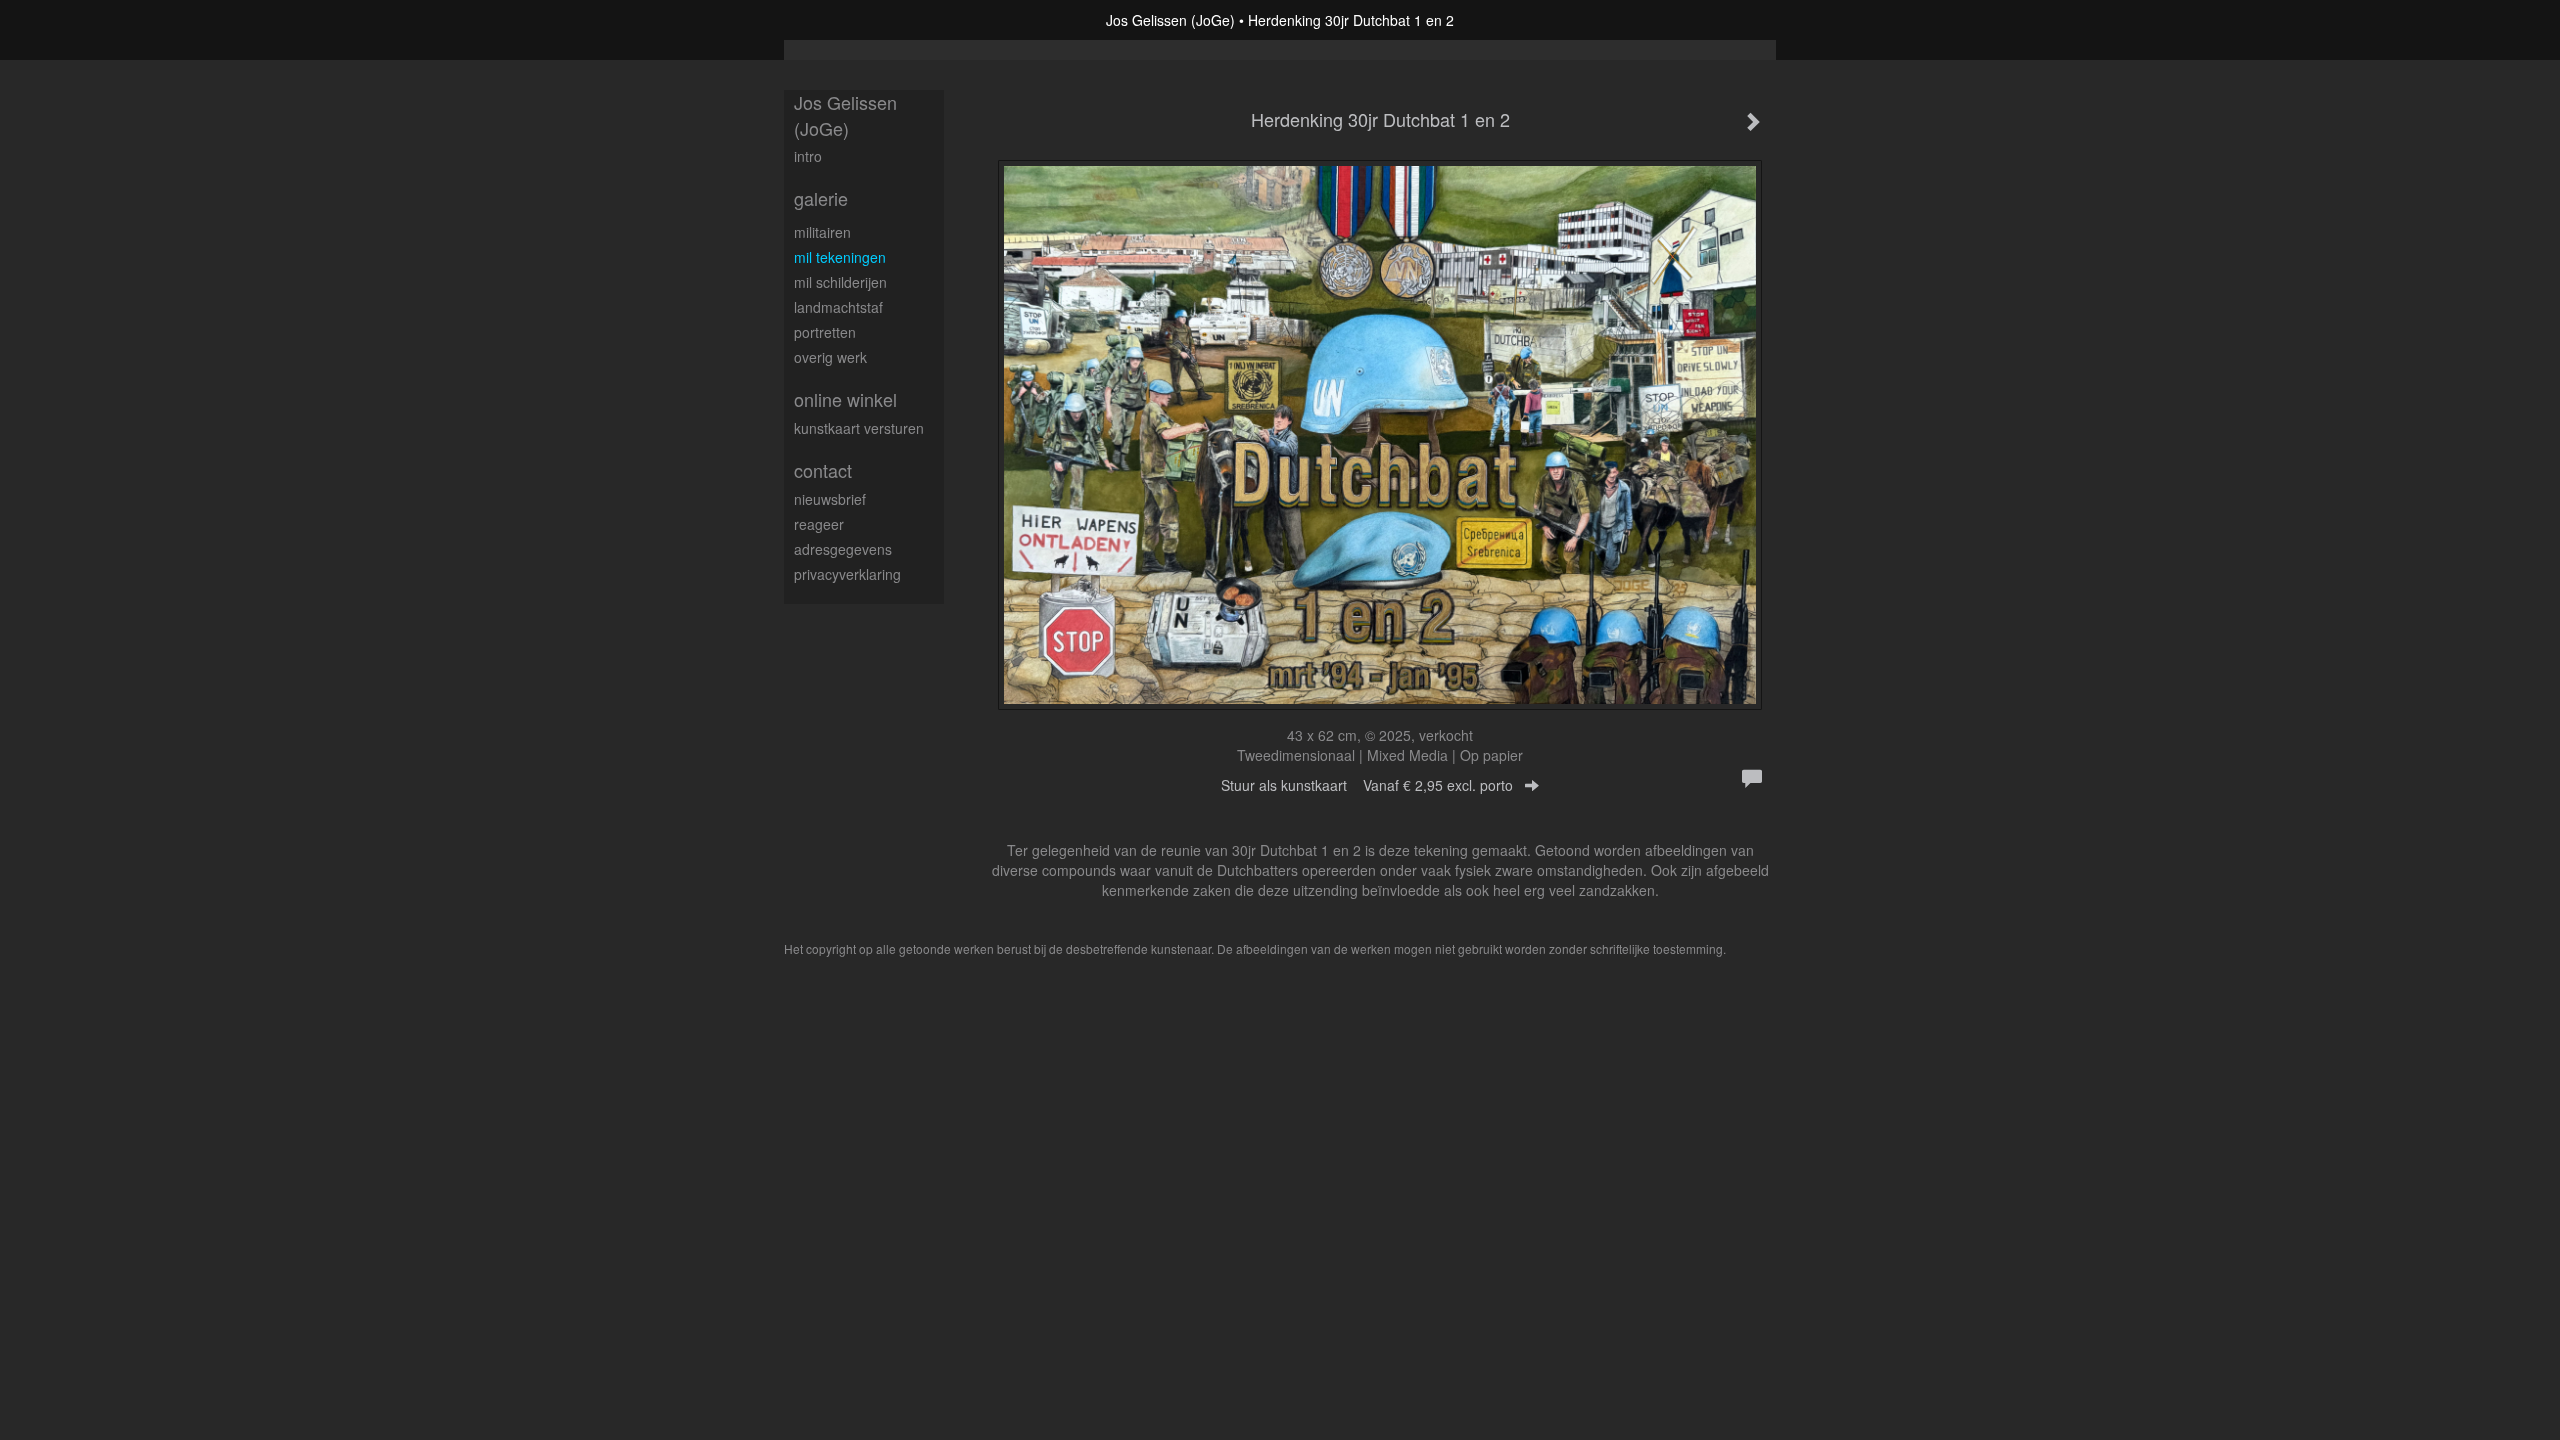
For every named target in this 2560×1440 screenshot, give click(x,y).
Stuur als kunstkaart (1367, 785)
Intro (808, 156)
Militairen (822, 232)
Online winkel (845, 399)
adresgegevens (843, 549)
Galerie (821, 198)
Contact (823, 470)
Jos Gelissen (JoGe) (1170, 20)
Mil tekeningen (840, 257)
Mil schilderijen (840, 282)
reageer (819, 524)
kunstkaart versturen (859, 428)
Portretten (825, 332)
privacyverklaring (847, 574)
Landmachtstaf (838, 307)
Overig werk (830, 357)
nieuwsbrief (830, 499)
